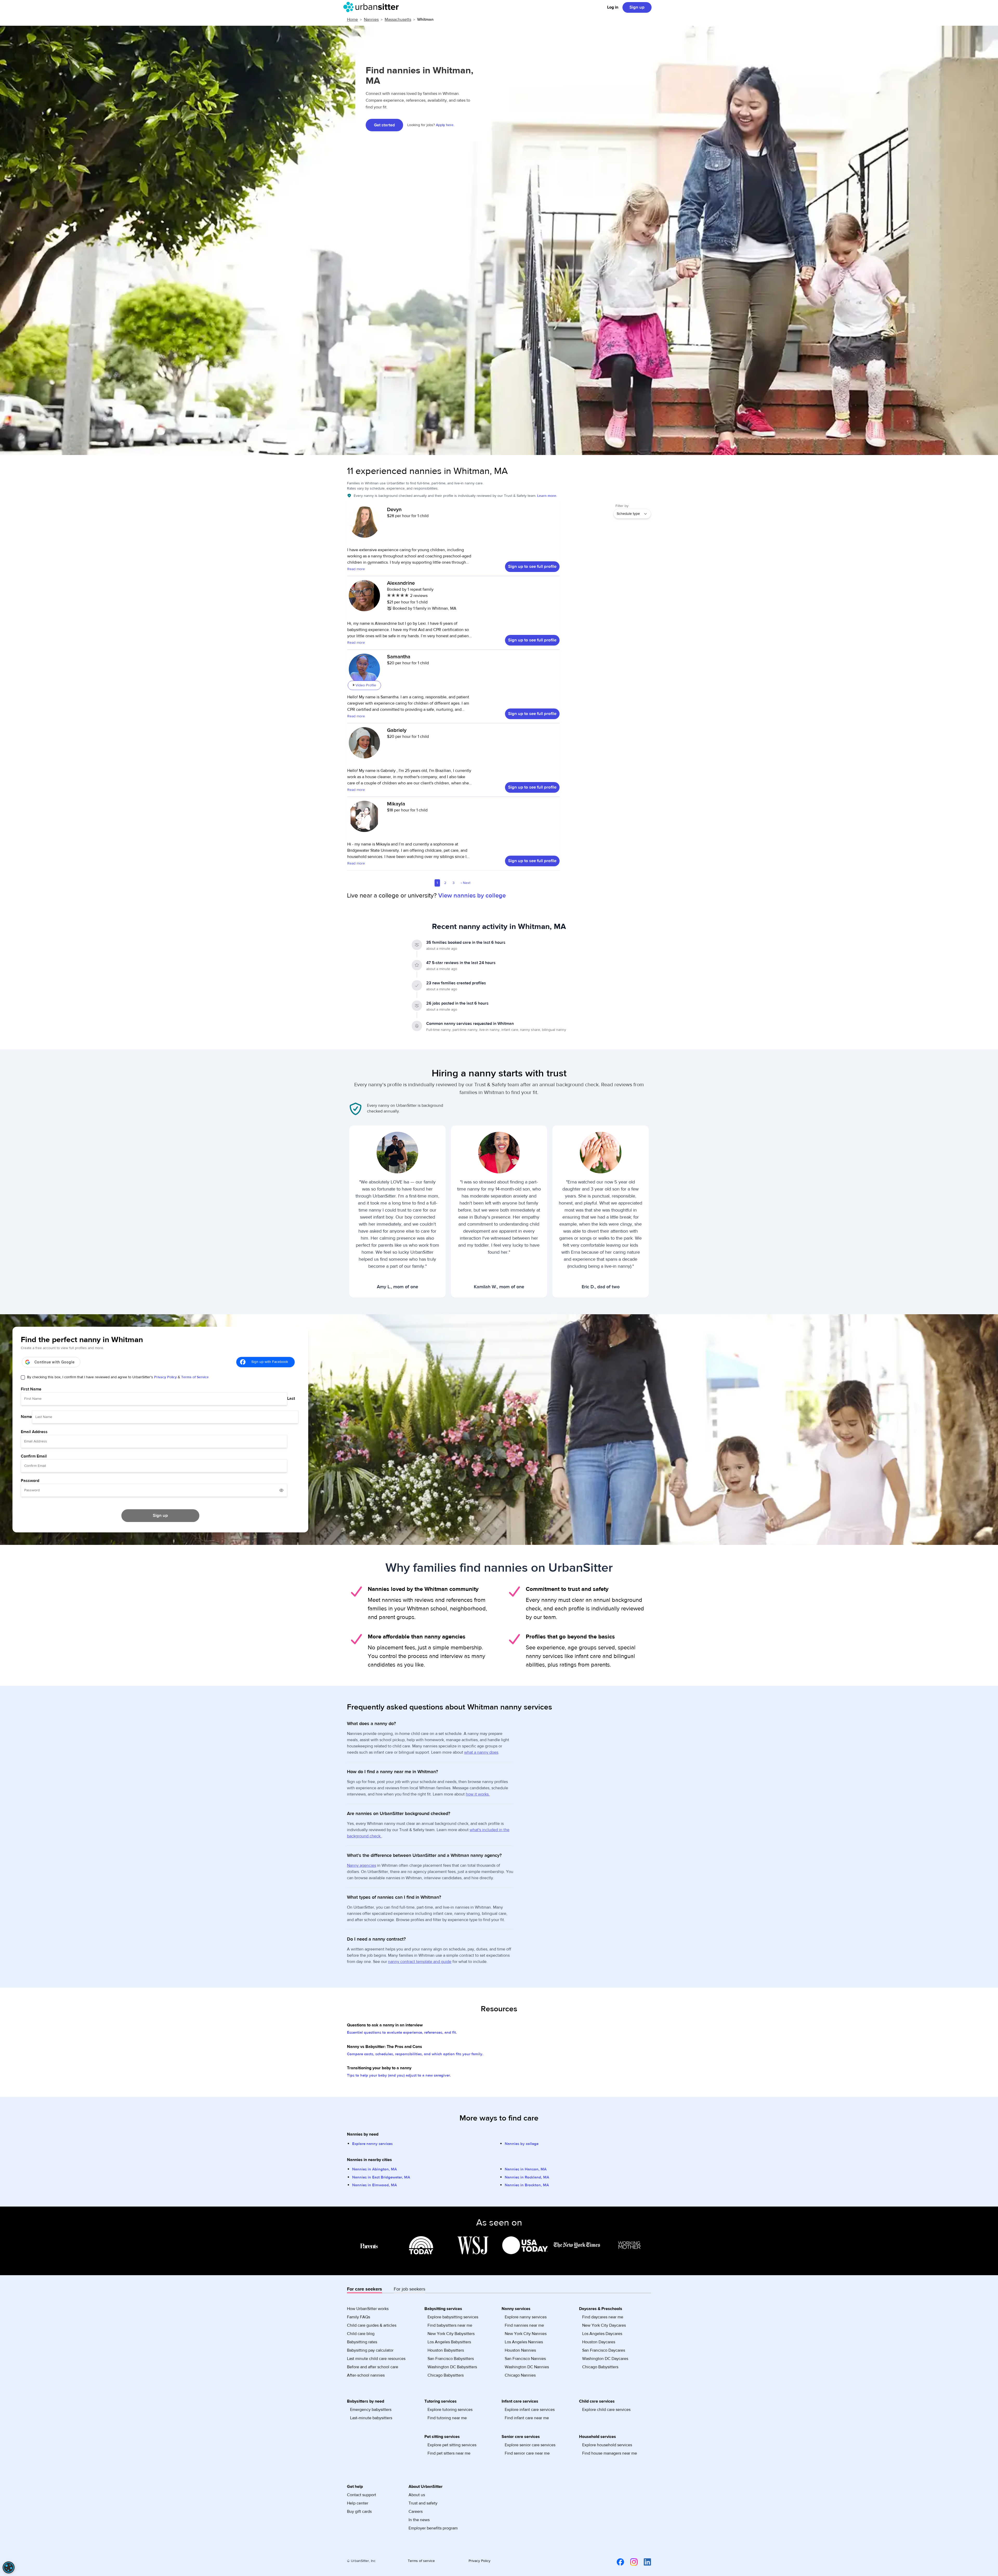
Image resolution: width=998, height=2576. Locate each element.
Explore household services (607, 2445)
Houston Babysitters (446, 2350)
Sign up (637, 7)
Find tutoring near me (447, 2418)
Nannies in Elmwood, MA (375, 2185)
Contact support (362, 2495)
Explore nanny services (372, 2144)
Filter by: (622, 506)
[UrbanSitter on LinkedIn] (644, 2562)
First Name (31, 1389)
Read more (356, 569)
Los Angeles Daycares (602, 2334)
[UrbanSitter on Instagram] (631, 2562)
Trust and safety (423, 2503)
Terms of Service (195, 1377)
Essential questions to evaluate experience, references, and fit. (402, 2032)
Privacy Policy (165, 1377)
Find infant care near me (527, 2418)
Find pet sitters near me (449, 2453)
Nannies (371, 19)
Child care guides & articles (372, 2325)
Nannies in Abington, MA (375, 2169)
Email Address (34, 1432)
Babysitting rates (362, 2342)
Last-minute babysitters (371, 2418)
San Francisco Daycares (604, 2350)
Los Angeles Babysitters (449, 2342)
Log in (613, 7)
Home (352, 19)
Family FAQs (359, 2317)
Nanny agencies (362, 1865)
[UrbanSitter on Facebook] (617, 2562)
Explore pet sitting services (452, 2445)
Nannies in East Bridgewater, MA (381, 2177)
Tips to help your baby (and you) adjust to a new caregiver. (399, 2075)
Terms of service (421, 2561)
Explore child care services (606, 2410)
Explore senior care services (530, 2445)
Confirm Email (34, 1456)
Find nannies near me (524, 2325)
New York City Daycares (604, 2325)
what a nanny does (481, 1752)
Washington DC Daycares (605, 2359)
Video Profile (366, 685)
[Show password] (281, 1490)
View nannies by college (472, 896)
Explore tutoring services (450, 2410)
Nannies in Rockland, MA (527, 2177)
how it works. (478, 1794)
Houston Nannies (520, 2350)
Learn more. (547, 496)
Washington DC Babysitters (452, 2367)
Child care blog (361, 2334)
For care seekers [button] (365, 2289)
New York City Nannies (526, 2334)
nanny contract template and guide (420, 1962)
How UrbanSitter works (368, 2309)
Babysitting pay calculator (370, 2350)
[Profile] (364, 525)
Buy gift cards (359, 2512)
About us (417, 2495)
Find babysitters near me (450, 2325)
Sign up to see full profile (532, 567)
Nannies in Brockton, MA (527, 2185)
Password (30, 1481)
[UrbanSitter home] (373, 7)
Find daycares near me (603, 2317)
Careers (416, 2512)
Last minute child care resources (376, 2359)
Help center (358, 2503)
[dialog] (9, 2567)
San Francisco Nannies (525, 2359)
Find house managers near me (610, 2453)
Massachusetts (398, 19)
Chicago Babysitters (446, 2375)
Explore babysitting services (453, 2317)
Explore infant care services (530, 2410)
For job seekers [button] (409, 2289)
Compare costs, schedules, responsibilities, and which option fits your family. (415, 2054)
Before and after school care (373, 2367)
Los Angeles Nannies (524, 2342)
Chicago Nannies (520, 2375)
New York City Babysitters (451, 2334)
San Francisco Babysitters (451, 2359)
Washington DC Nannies (527, 2367)
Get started (384, 125)
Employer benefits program (433, 2528)
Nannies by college (522, 2144)
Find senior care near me (527, 2453)
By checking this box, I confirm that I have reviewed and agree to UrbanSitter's (118, 1377)
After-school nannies (366, 2375)
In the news (419, 2520)
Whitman (425, 19)
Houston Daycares (599, 2342)
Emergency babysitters (371, 2410)
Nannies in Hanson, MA (526, 2169)
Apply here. (445, 125)
